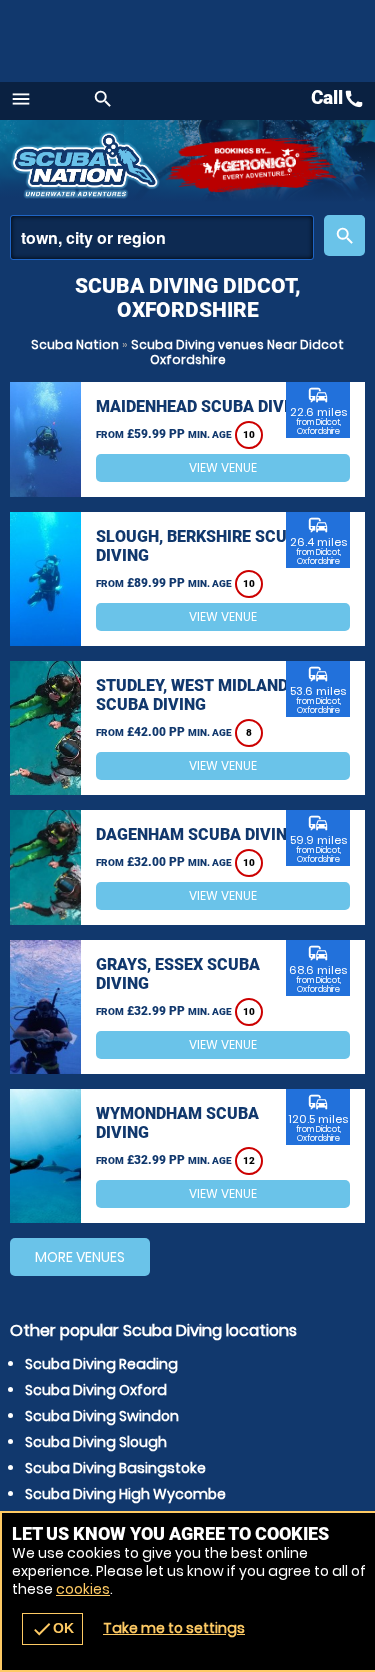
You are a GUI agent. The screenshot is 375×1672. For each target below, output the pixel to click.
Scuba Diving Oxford (96, 1390)
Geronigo (252, 165)
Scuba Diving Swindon (102, 1416)
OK (52, 1629)
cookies (83, 1589)
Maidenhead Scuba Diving (203, 406)
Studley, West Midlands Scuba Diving (197, 695)
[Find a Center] (162, 237)
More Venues (80, 1257)
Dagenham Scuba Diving (197, 834)
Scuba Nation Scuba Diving (87, 165)
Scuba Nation (75, 344)
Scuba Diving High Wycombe (125, 1494)
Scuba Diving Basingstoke (115, 1468)
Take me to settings (174, 1628)
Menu (21, 99)
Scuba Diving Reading (101, 1364)
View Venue (223, 467)
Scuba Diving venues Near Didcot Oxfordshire (237, 352)
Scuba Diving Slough (96, 1442)
